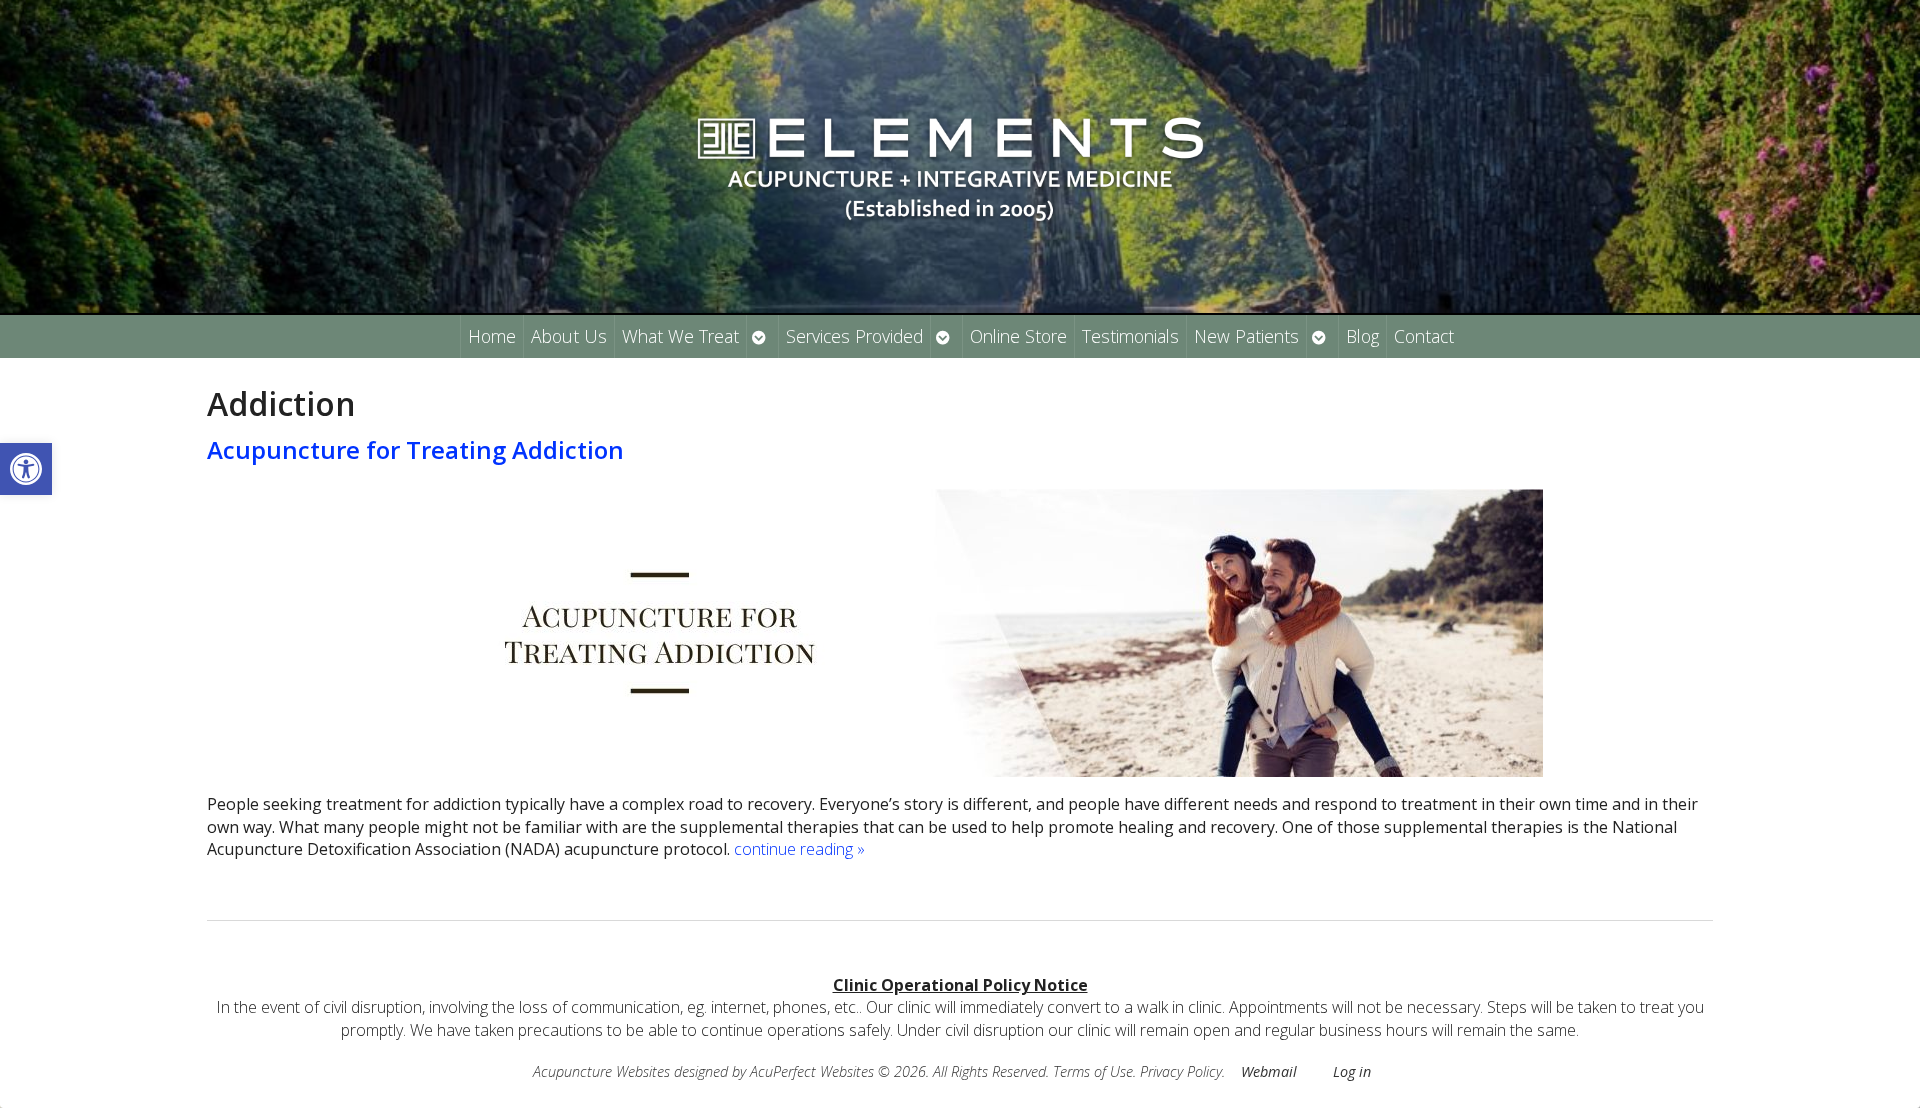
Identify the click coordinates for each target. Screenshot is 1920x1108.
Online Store (1018, 336)
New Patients (1246, 336)
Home (492, 336)
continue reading (799, 849)
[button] (26, 469)
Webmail (1269, 1071)
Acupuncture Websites (601, 1071)
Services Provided (854, 336)
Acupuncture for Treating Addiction (415, 449)
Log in (1352, 1071)
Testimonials (1130, 336)
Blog (1362, 336)
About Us (569, 336)
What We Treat (680, 336)
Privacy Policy (1181, 1071)
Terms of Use (1093, 1071)
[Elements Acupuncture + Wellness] (960, 156)
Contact (1424, 336)
